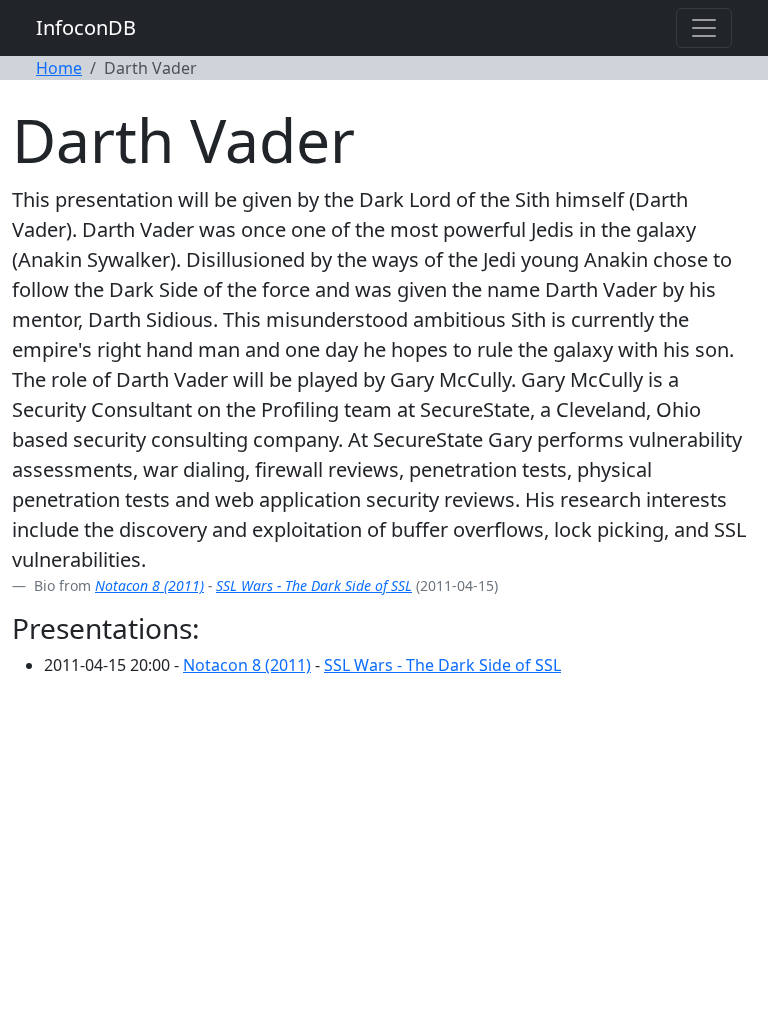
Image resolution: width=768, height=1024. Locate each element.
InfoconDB (86, 27)
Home (59, 68)
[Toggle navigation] (704, 28)
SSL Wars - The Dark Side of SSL (314, 585)
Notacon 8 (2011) (149, 585)
